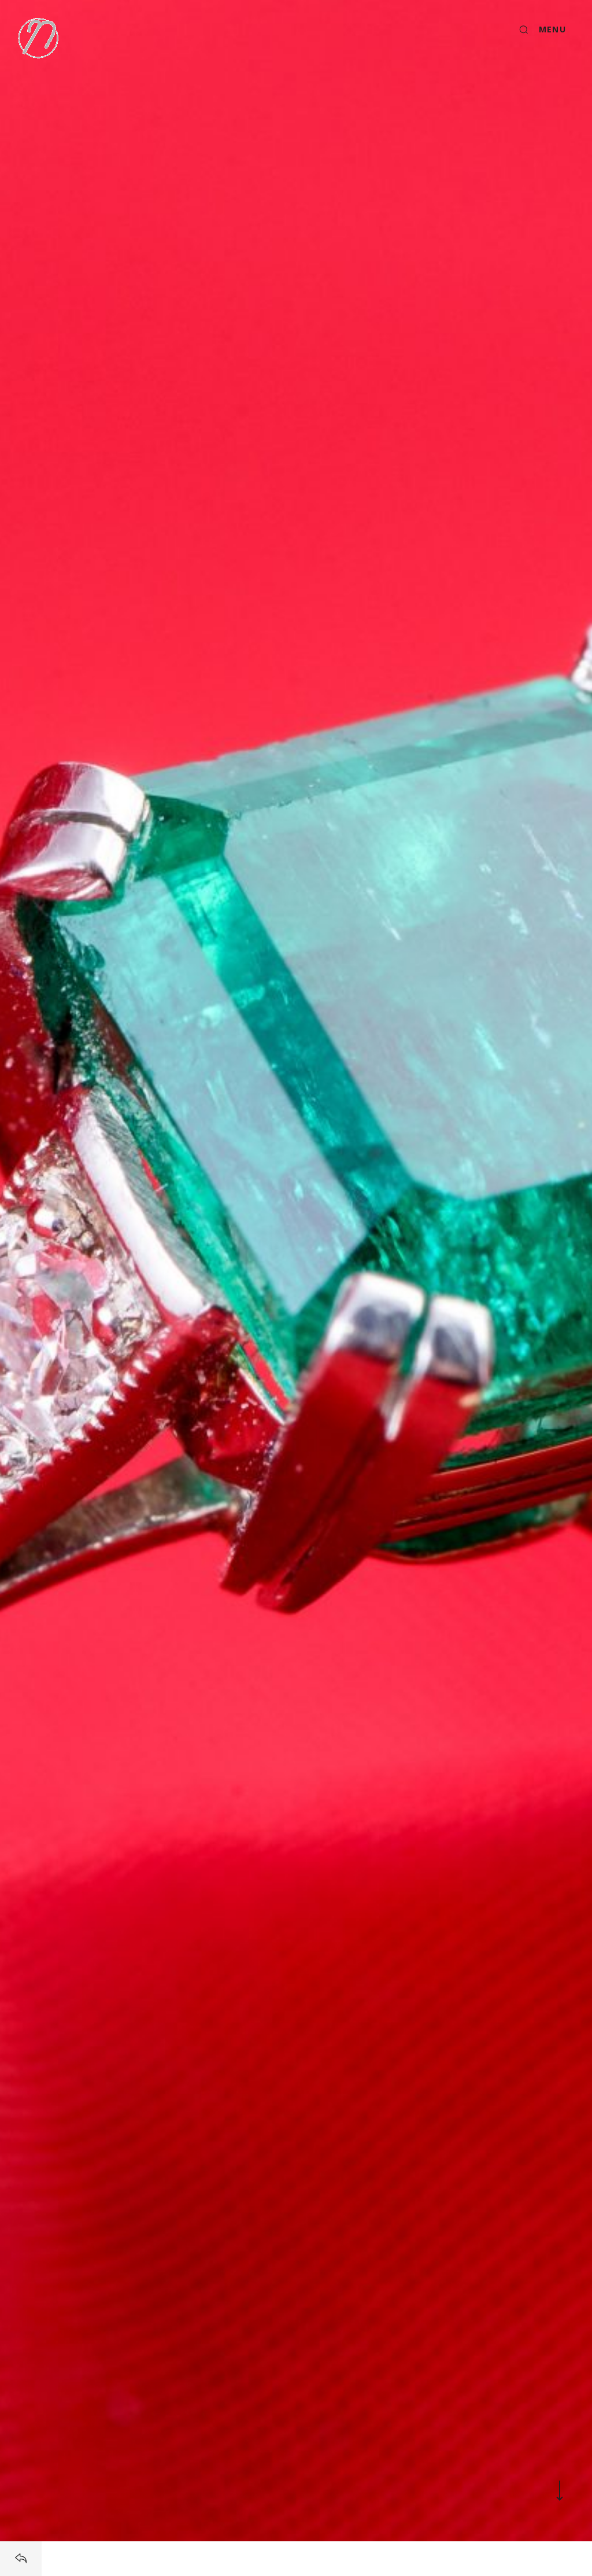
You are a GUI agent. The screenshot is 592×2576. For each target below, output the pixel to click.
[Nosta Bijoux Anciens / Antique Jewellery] (38, 38)
